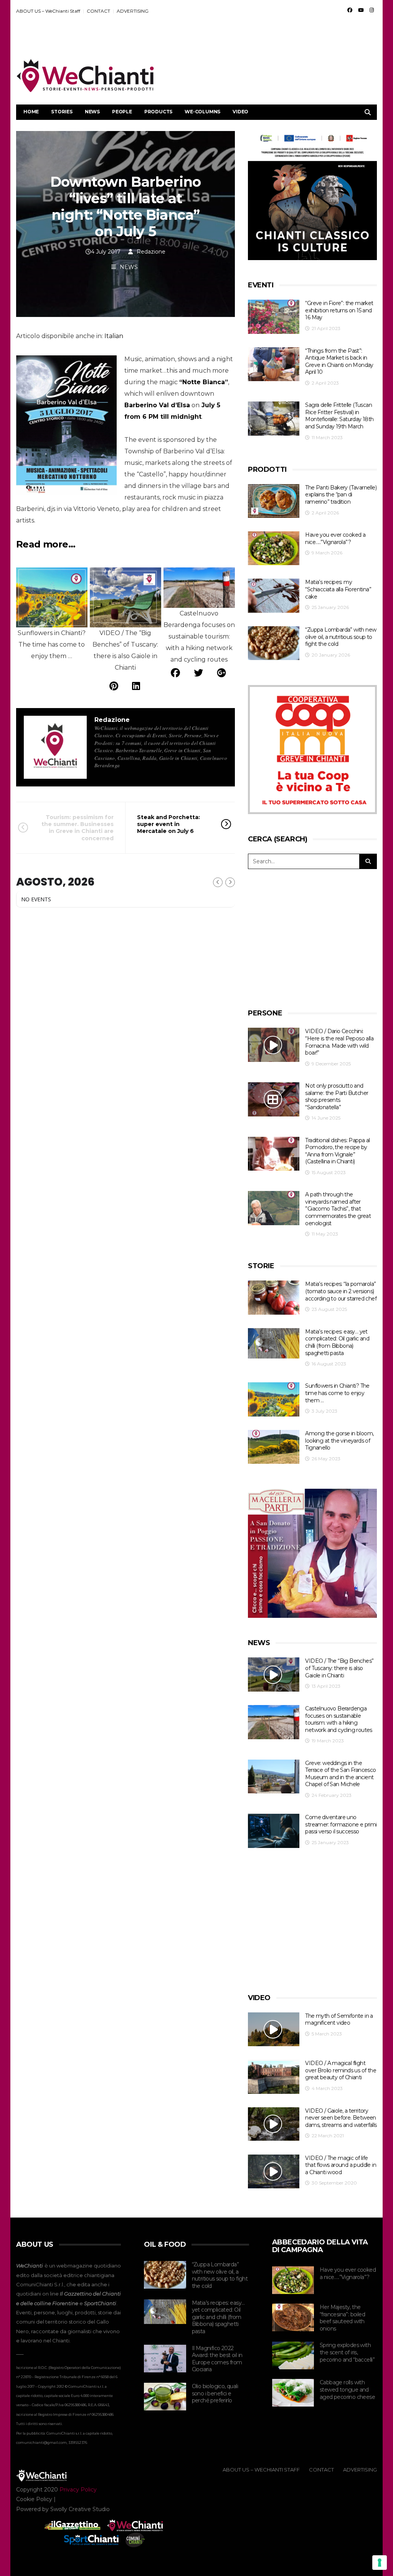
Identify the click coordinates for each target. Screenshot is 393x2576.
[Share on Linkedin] (136, 686)
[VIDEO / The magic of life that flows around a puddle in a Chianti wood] (274, 2172)
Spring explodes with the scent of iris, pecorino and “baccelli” (347, 2352)
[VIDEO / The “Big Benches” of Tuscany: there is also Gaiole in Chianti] (274, 1674)
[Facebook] (350, 10)
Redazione (151, 252)
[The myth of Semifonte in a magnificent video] (274, 2029)
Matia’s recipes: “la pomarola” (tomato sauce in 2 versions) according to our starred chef (341, 1291)
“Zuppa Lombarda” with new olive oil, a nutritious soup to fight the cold (341, 637)
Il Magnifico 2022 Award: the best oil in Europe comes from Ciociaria (217, 2359)
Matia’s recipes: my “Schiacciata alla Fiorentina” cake (338, 589)
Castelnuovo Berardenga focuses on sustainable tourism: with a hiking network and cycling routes (339, 1719)
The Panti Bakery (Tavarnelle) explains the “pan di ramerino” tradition (341, 495)
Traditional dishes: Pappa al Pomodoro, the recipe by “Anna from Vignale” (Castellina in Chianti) (337, 1151)
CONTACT (98, 11)
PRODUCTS (158, 112)
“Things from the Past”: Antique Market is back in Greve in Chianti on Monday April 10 (339, 362)
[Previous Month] (218, 882)
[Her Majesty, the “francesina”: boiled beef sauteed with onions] (293, 2317)
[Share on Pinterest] (114, 686)
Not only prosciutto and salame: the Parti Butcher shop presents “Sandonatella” (337, 1096)
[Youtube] (361, 10)
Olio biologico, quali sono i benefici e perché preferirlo (215, 2393)
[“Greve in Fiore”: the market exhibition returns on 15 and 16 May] (274, 317)
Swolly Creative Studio (80, 2509)
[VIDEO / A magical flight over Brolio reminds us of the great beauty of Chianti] (274, 2077)
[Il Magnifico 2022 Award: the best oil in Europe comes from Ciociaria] (165, 2359)
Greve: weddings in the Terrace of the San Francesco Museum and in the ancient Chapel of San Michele (340, 1774)
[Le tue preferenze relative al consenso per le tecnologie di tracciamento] (380, 2563)
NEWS (92, 112)
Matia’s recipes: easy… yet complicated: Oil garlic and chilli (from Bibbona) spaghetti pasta (337, 1342)
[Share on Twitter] (198, 673)
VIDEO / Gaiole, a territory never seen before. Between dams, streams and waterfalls (341, 2118)
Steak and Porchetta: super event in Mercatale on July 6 (168, 824)
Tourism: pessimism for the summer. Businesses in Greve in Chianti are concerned (78, 828)
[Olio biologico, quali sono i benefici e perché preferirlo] (165, 2397)
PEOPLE (122, 112)
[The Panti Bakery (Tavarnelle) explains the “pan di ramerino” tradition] (274, 501)
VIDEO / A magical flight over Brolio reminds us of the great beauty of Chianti (341, 2070)
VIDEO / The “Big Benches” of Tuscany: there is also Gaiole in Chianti (339, 1668)
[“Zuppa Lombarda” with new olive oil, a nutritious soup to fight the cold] (274, 643)
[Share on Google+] (221, 673)
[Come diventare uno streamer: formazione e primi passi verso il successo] (274, 1831)
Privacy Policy (78, 2490)
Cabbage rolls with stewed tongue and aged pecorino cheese (347, 2389)
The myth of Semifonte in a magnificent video (339, 2019)
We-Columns (202, 112)
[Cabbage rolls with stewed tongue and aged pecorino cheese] (293, 2393)
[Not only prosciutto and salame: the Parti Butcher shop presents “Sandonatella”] (274, 1099)
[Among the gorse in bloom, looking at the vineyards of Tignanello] (274, 1447)
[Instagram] (372, 10)
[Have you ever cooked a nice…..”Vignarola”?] (274, 548)
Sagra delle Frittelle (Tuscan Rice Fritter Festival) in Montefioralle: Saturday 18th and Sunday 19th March (339, 416)
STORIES (62, 112)
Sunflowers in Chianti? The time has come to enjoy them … (337, 1393)
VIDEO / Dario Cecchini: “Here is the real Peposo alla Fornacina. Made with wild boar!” (339, 1042)
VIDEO (240, 112)
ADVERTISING (133, 11)
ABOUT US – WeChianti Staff (48, 11)
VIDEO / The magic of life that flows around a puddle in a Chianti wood (341, 2165)
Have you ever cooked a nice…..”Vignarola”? (335, 538)
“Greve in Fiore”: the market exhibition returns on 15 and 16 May (339, 310)
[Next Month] (230, 882)
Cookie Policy (34, 2499)
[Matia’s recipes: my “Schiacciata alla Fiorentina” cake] (274, 596)
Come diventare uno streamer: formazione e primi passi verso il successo (341, 1824)
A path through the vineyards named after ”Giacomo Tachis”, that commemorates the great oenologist (338, 1209)
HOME (31, 112)
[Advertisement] (237, 39)
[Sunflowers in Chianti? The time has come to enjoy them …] (274, 1399)
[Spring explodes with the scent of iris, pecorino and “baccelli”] (293, 2355)
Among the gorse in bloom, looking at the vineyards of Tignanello (339, 1441)
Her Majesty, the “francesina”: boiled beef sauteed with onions (342, 2318)
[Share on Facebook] (175, 673)
